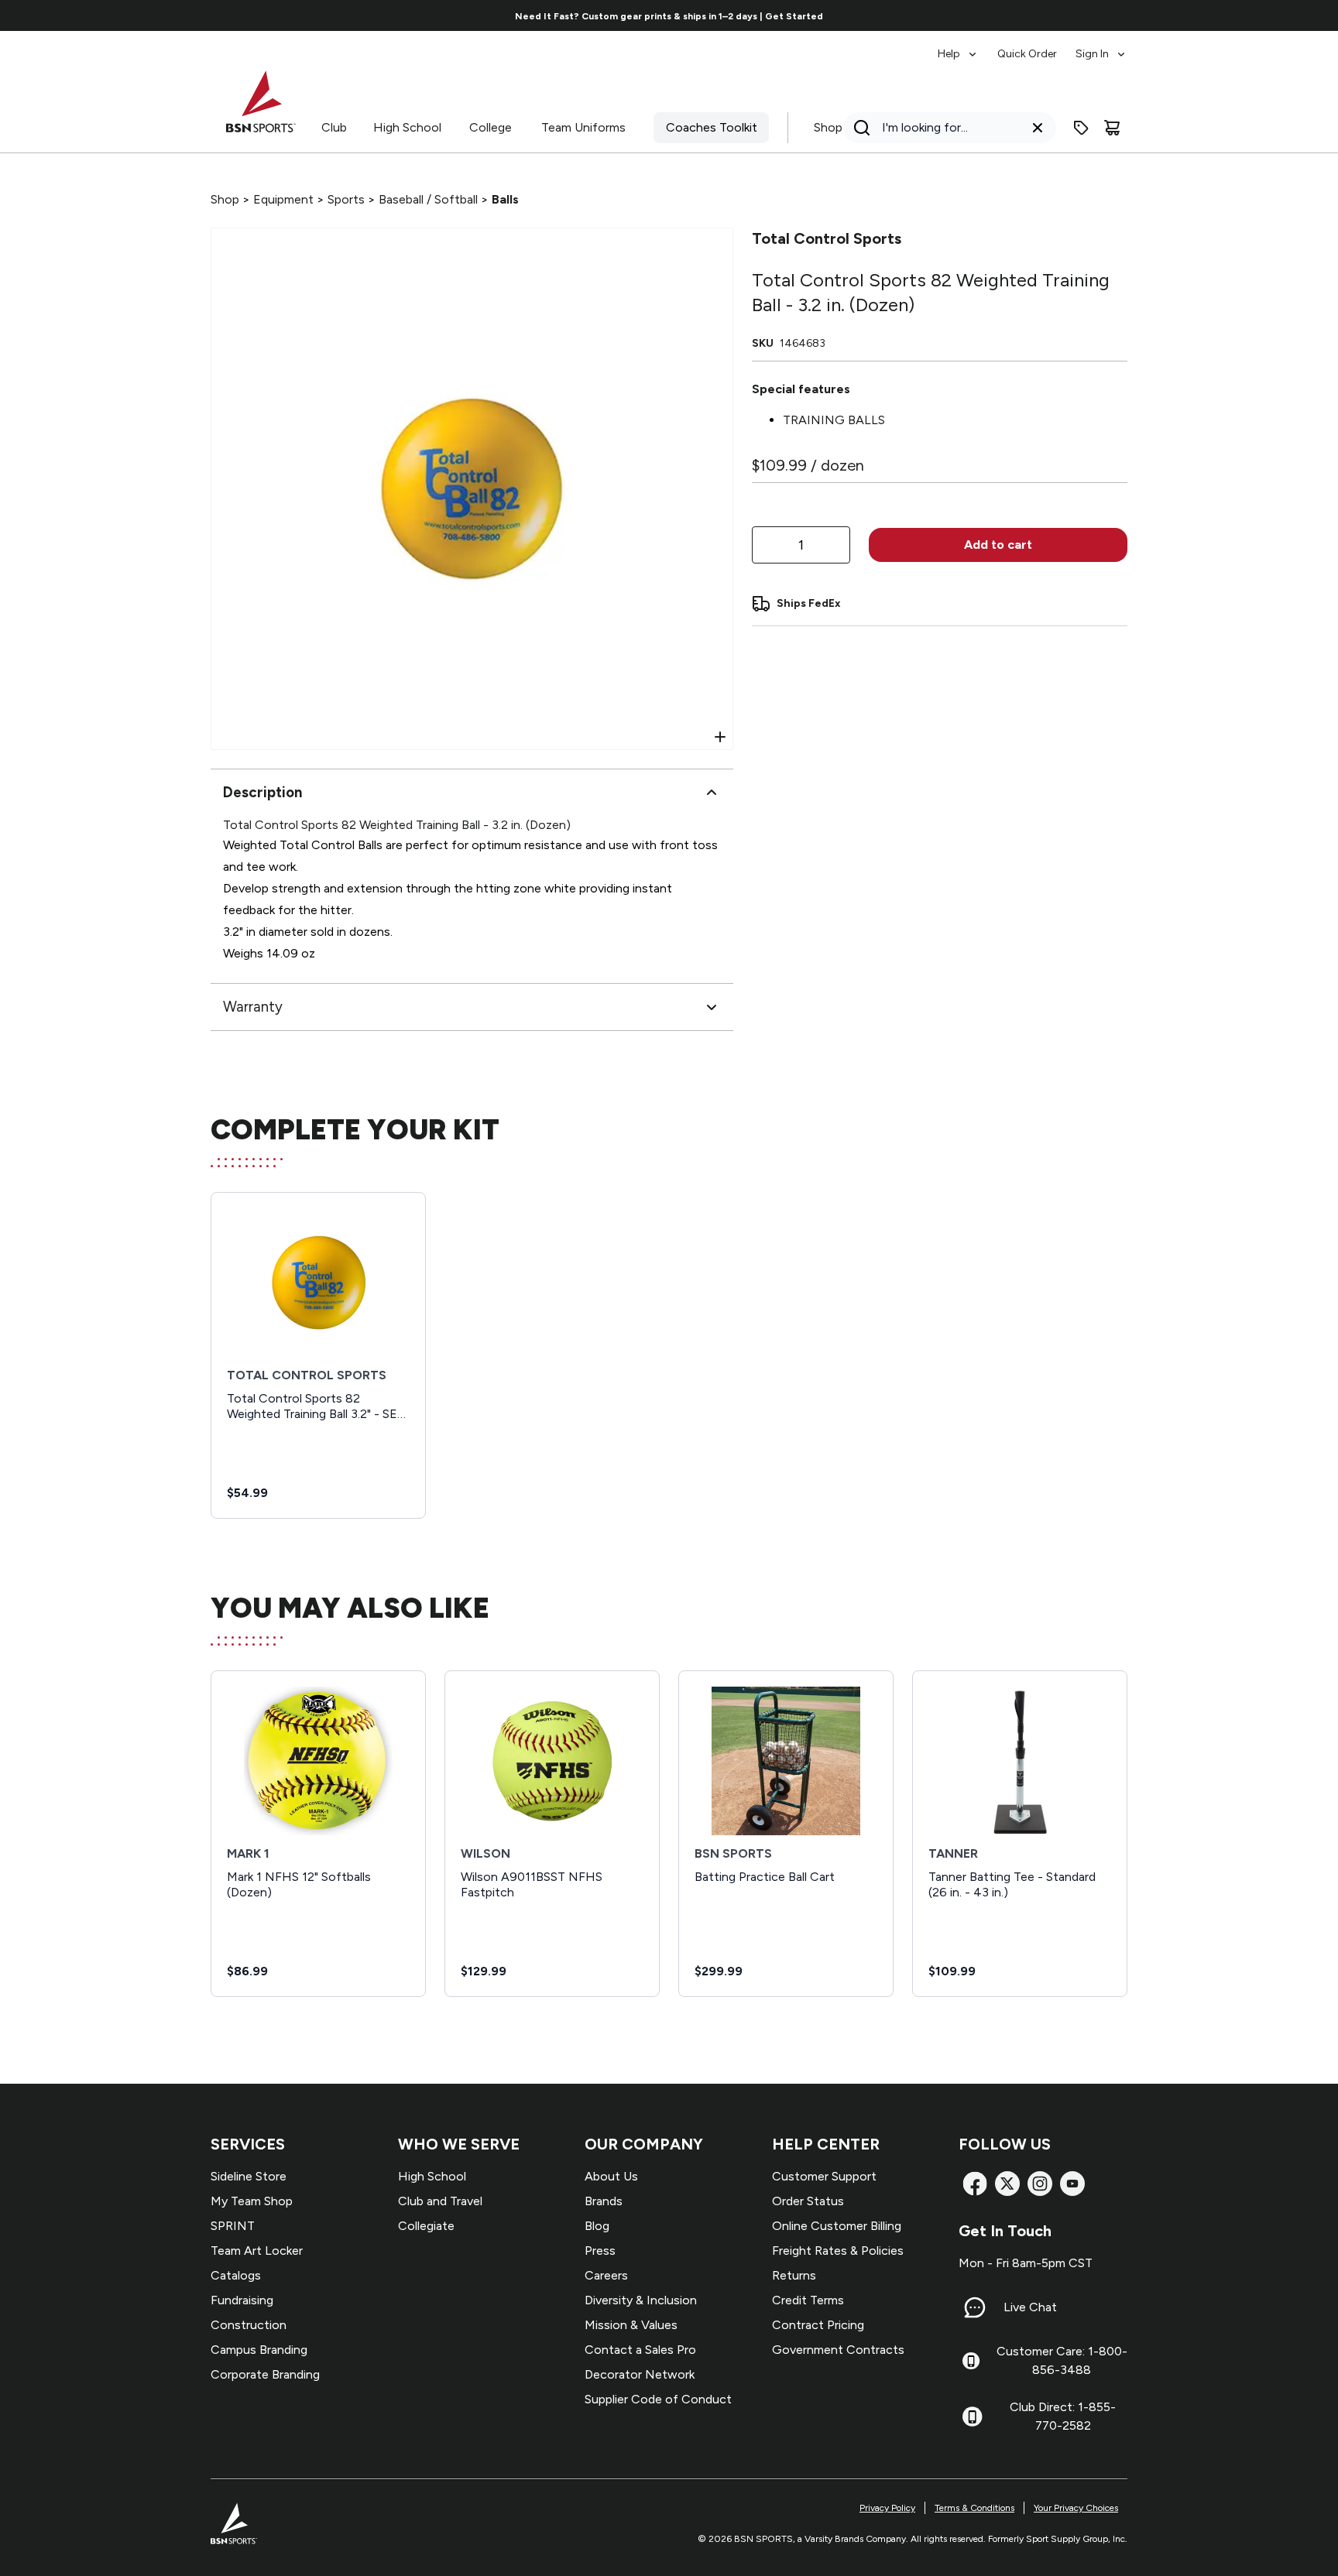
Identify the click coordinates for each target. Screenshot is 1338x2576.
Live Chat (1030, 2307)
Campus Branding (259, 2350)
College (491, 127)
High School (407, 127)
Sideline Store (249, 2176)
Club (334, 127)
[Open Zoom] (720, 737)
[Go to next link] (1183, 15)
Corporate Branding (265, 2374)
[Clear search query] (1038, 128)
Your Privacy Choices (1076, 2508)
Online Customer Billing (837, 2226)
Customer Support (824, 2176)
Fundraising (242, 2300)
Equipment (283, 199)
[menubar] (1033, 46)
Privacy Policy (887, 2508)
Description (262, 792)
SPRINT (233, 2226)
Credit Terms (808, 2300)
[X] (1007, 2184)
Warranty (253, 1007)
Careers (606, 2275)
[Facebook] (975, 2184)
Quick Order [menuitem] (1027, 54)
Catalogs (236, 2275)
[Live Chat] (975, 2307)
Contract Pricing (818, 2325)
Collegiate (426, 2226)
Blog (597, 2226)
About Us (611, 2176)
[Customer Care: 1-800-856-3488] (971, 2361)
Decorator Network (640, 2374)
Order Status (808, 2201)
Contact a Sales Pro (640, 2350)
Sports (346, 199)
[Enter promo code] (1081, 128)
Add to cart (998, 545)
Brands (604, 2201)
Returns (794, 2275)
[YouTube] (1072, 2184)
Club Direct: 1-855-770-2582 (1063, 2416)
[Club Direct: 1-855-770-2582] (972, 2417)
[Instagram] (1040, 2184)
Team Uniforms (583, 127)
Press (600, 2251)
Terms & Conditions (974, 2508)
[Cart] (1112, 128)
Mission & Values (631, 2325)
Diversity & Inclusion (641, 2300)
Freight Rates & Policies (838, 2251)
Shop (828, 127)
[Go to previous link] (156, 15)
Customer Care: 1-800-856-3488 (1062, 2360)
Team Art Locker (257, 2251)
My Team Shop (252, 2201)
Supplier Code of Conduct (658, 2399)
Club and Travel (440, 2201)
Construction (249, 2325)
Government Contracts (838, 2350)
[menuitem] (958, 46)
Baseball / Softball (428, 199)
